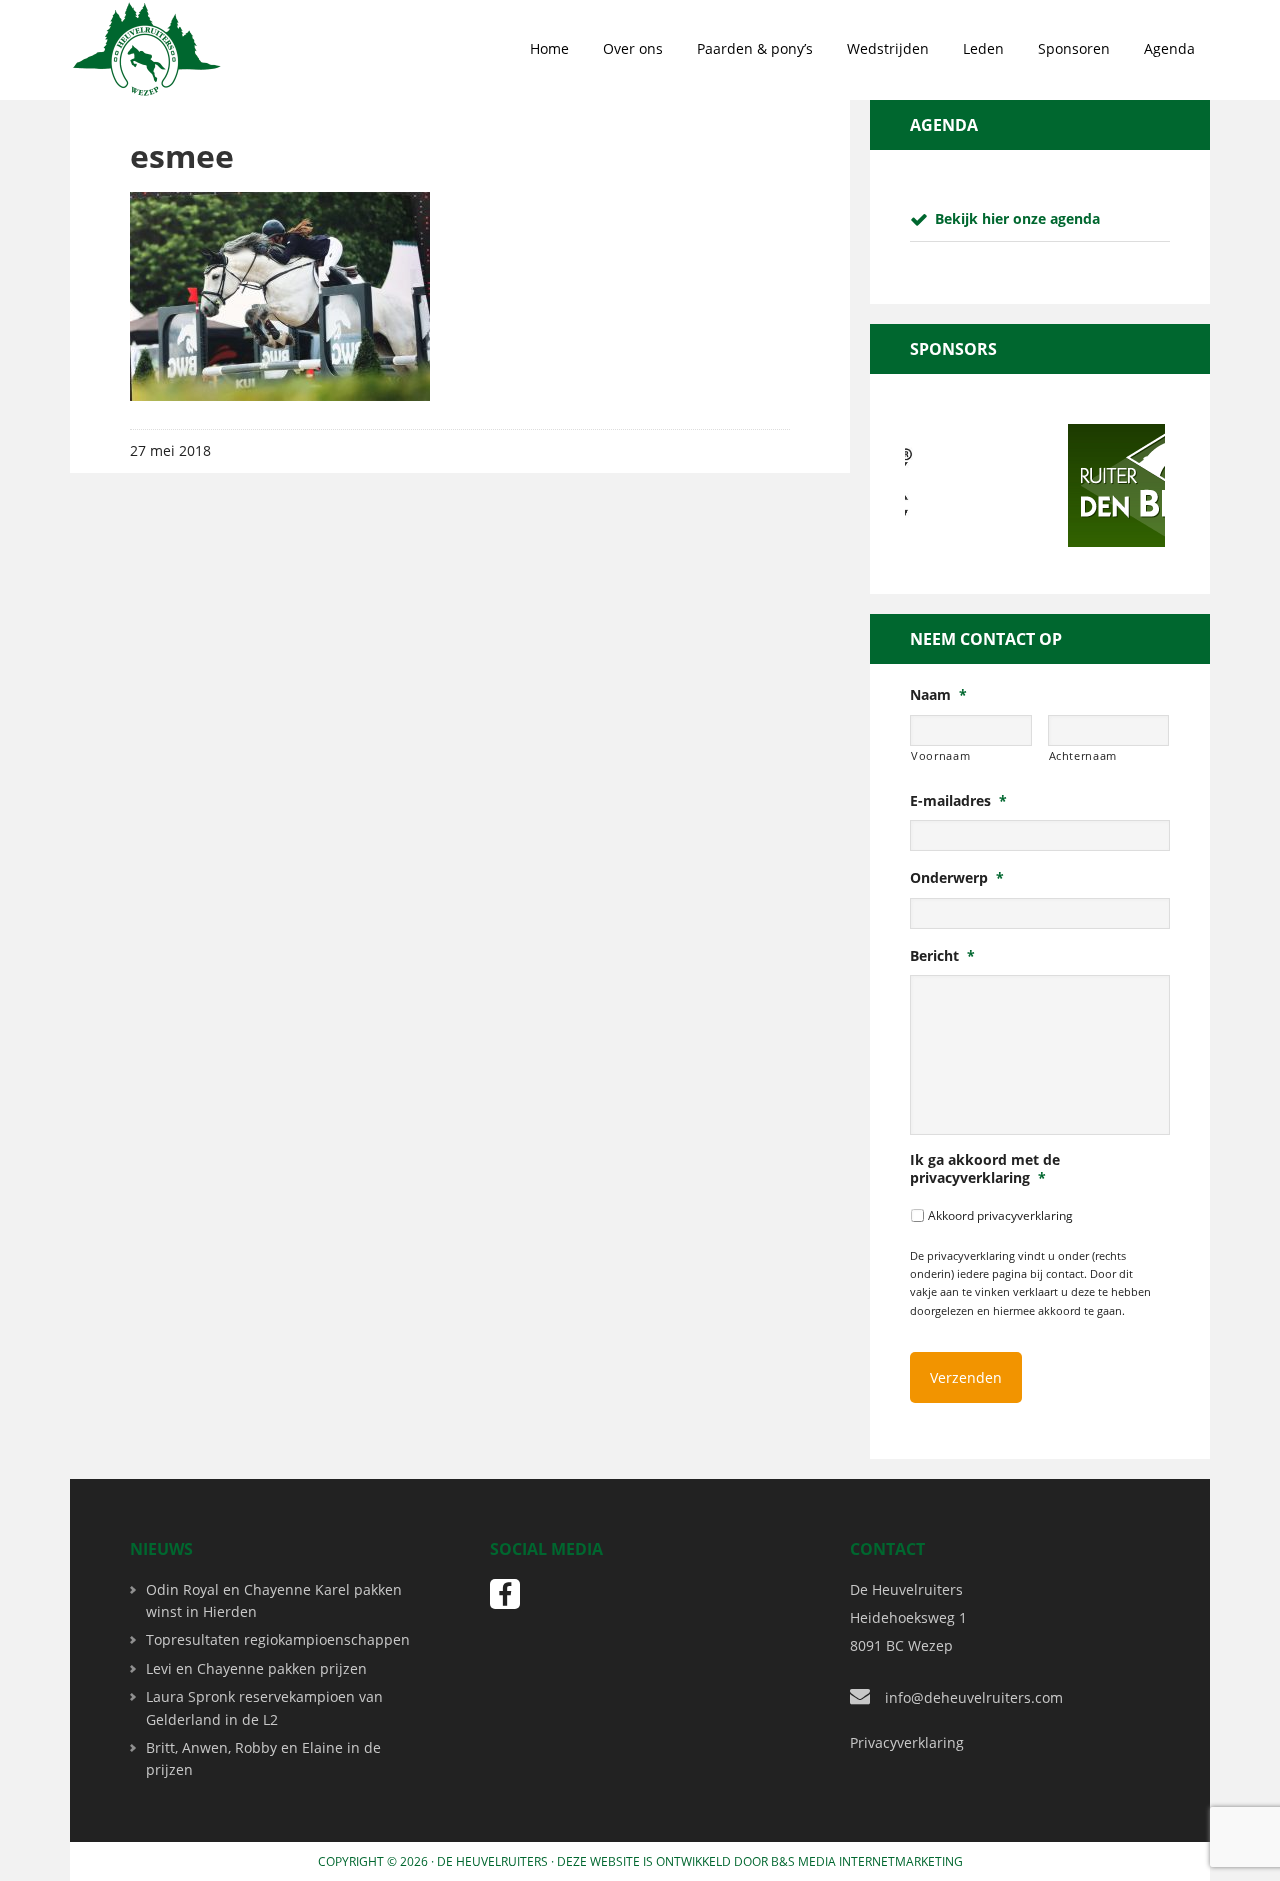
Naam (938, 695)
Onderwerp (957, 878)
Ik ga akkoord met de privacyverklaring (985, 1169)
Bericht (942, 956)
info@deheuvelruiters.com (974, 1697)
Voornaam (940, 755)
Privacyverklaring (907, 1742)
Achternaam (1083, 755)
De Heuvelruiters (492, 1861)
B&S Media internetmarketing (867, 1861)
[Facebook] (505, 1594)
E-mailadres (958, 801)
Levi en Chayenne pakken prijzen (256, 1668)
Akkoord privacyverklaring (1000, 1215)
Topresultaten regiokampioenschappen (278, 1639)
